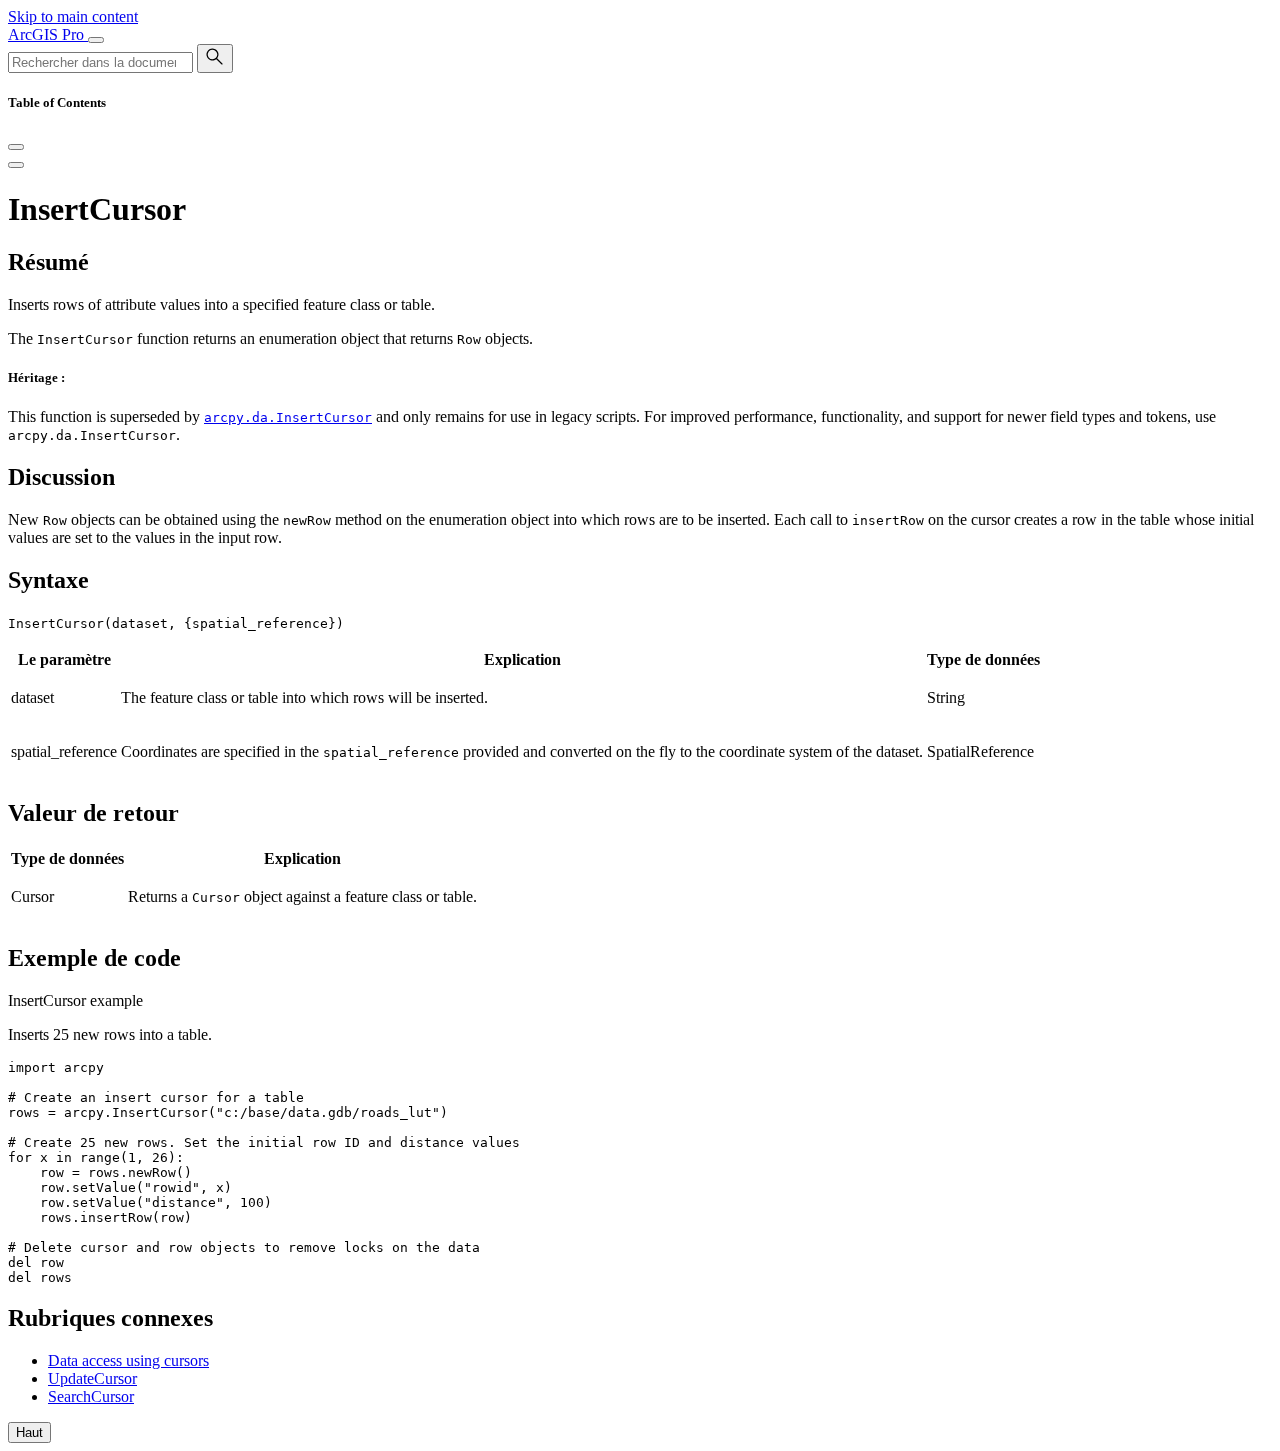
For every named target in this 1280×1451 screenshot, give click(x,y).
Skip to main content (73, 16)
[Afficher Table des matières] (16, 165)
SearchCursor (91, 1396)
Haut (29, 1432)
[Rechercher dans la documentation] (215, 58)
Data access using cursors (128, 1360)
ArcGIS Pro (48, 34)
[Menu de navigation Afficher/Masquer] (96, 40)
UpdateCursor (92, 1378)
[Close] (16, 147)
